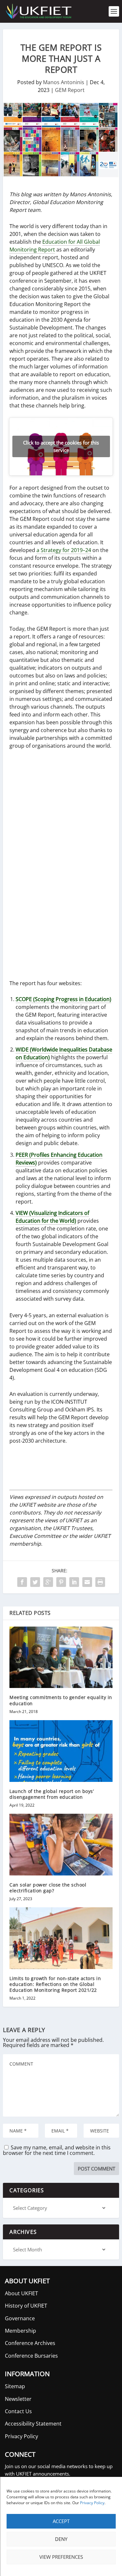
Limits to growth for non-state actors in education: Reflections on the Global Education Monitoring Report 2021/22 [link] (55, 1984)
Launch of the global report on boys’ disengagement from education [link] (52, 1794)
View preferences (61, 2557)
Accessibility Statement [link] (33, 2424)
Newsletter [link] (18, 2399)
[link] (38, 11)
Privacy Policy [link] (92, 2503)
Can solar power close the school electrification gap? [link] (48, 1888)
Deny (61, 2539)
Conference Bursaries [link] (31, 2356)
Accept (61, 2521)
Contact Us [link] (18, 2411)
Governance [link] (20, 2318)
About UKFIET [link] (21, 2293)
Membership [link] (20, 2331)
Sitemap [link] (15, 2386)
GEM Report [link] (70, 90)
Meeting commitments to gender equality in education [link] (61, 1700)
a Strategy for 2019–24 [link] (64, 550)
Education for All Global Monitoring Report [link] (55, 246)
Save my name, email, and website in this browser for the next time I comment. (57, 2150)
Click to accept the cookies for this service (61, 446)
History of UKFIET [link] (26, 2306)
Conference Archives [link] (30, 2343)
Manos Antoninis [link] (64, 82)
